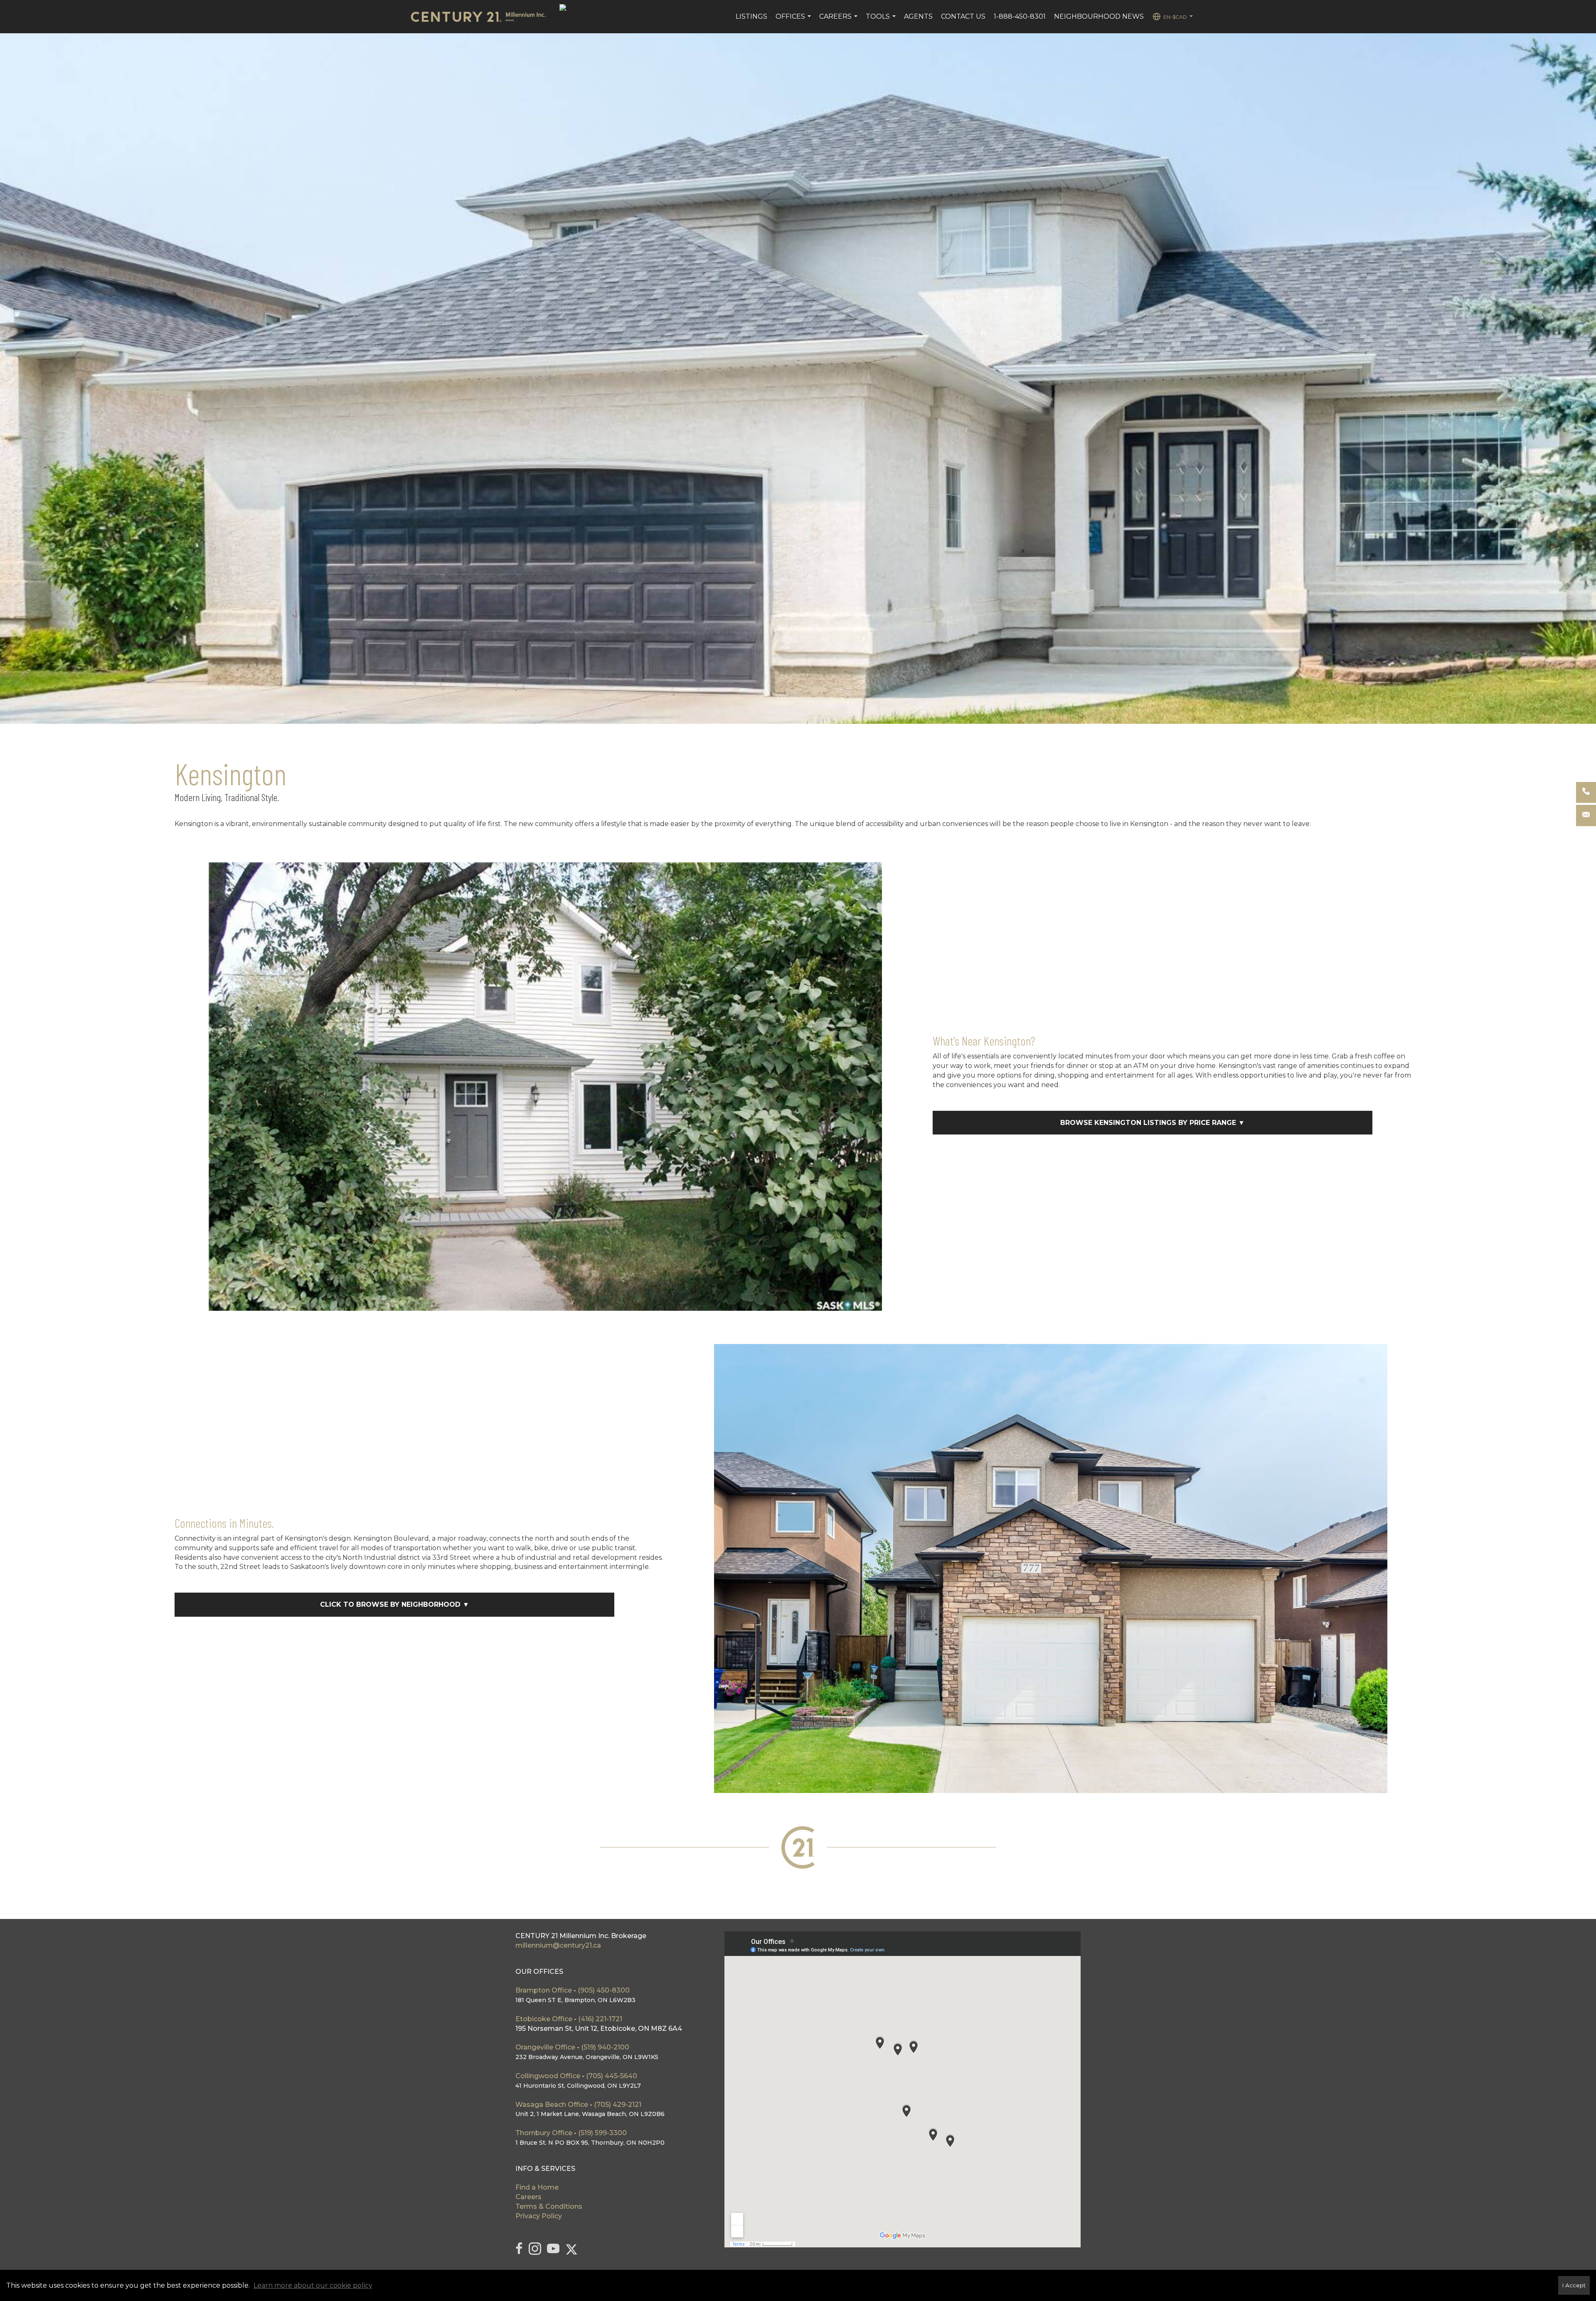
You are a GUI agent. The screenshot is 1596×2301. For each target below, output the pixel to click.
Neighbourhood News (1099, 16)
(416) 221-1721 (600, 2019)
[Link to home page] (482, 17)
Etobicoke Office (544, 2019)
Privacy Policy (539, 2216)
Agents (918, 16)
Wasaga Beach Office (552, 2105)
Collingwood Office (548, 2076)
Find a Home (537, 2187)
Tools (882, 21)
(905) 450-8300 (604, 1990)
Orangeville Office (545, 2047)
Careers (839, 21)
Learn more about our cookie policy (313, 2285)
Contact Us (963, 16)
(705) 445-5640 (612, 2076)
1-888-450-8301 (1020, 16)
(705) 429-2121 (618, 2105)
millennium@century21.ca (558, 1945)
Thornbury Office (544, 2133)
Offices (794, 21)
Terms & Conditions (549, 2206)
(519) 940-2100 (605, 2047)
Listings (751, 16)
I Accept (1574, 2285)
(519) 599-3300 (602, 2133)
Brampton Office (544, 1990)
